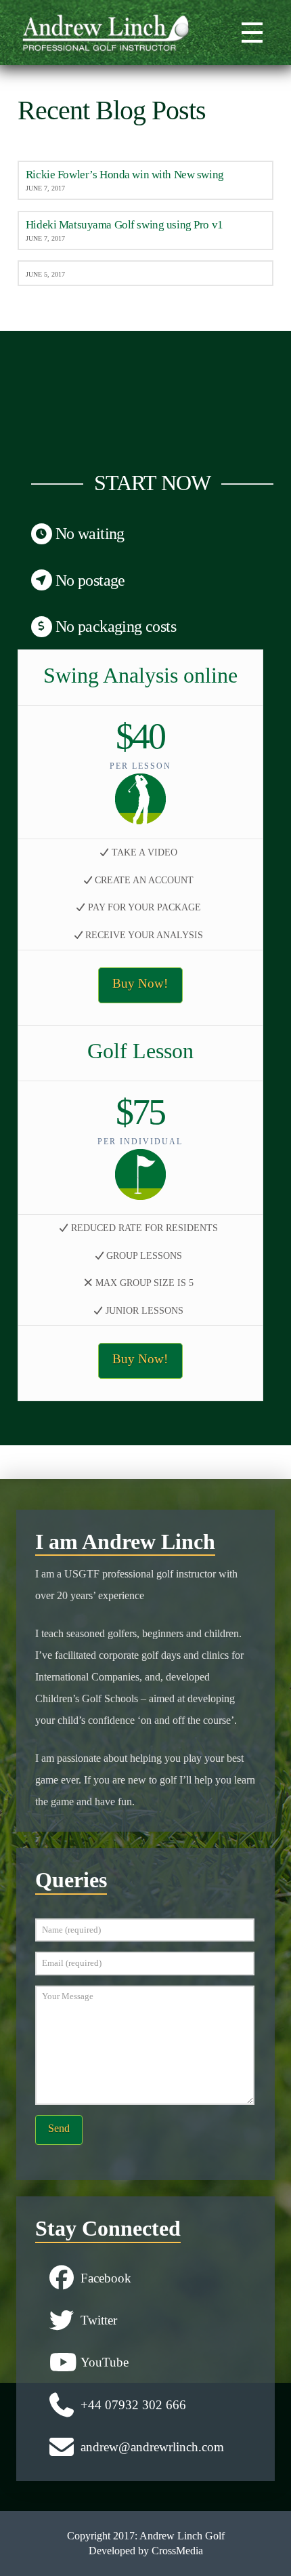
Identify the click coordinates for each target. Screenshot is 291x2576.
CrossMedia (177, 2551)
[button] (250, 33)
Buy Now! (140, 983)
